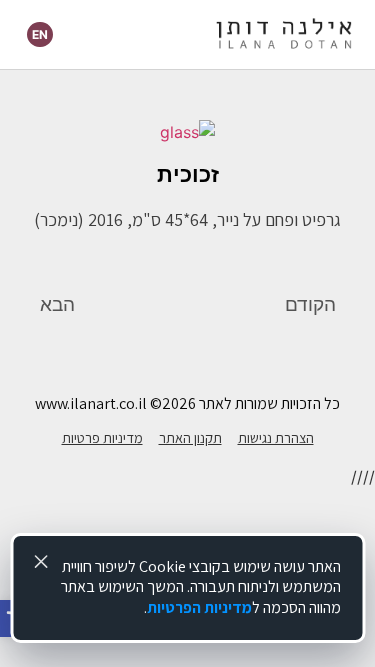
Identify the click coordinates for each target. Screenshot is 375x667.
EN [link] (40, 34)
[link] (284, 35)
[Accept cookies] (41, 562)
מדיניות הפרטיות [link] (199, 607)
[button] (128, 34)
